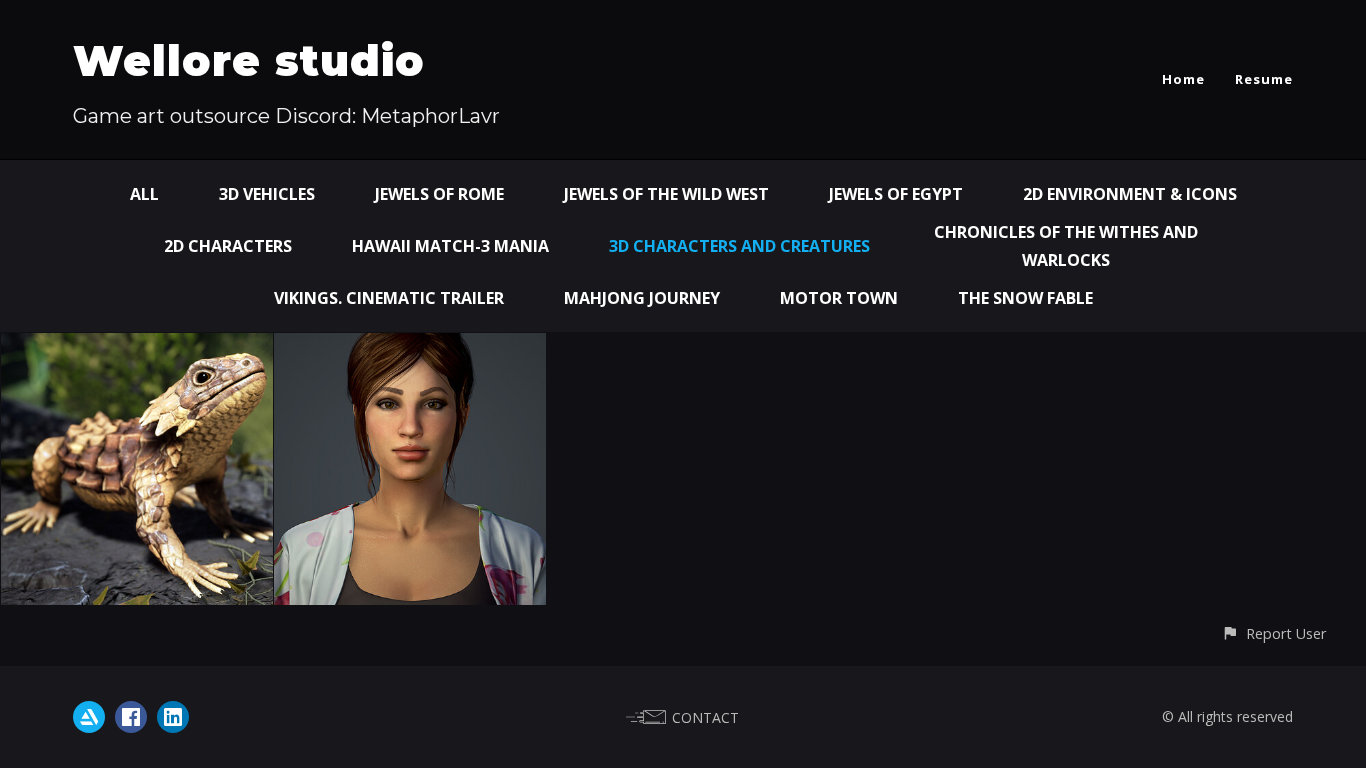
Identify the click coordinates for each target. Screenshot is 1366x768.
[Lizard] (137, 347)
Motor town (839, 298)
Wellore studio (249, 61)
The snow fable (1025, 298)
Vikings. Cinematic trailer (389, 298)
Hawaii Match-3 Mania (450, 246)
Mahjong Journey (642, 298)
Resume (1264, 79)
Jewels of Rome (439, 194)
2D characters (228, 246)
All (144, 194)
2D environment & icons (1130, 194)
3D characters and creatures (739, 246)
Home (1183, 79)
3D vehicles (267, 194)
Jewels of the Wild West (666, 194)
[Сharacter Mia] (410, 347)
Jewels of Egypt (896, 194)
